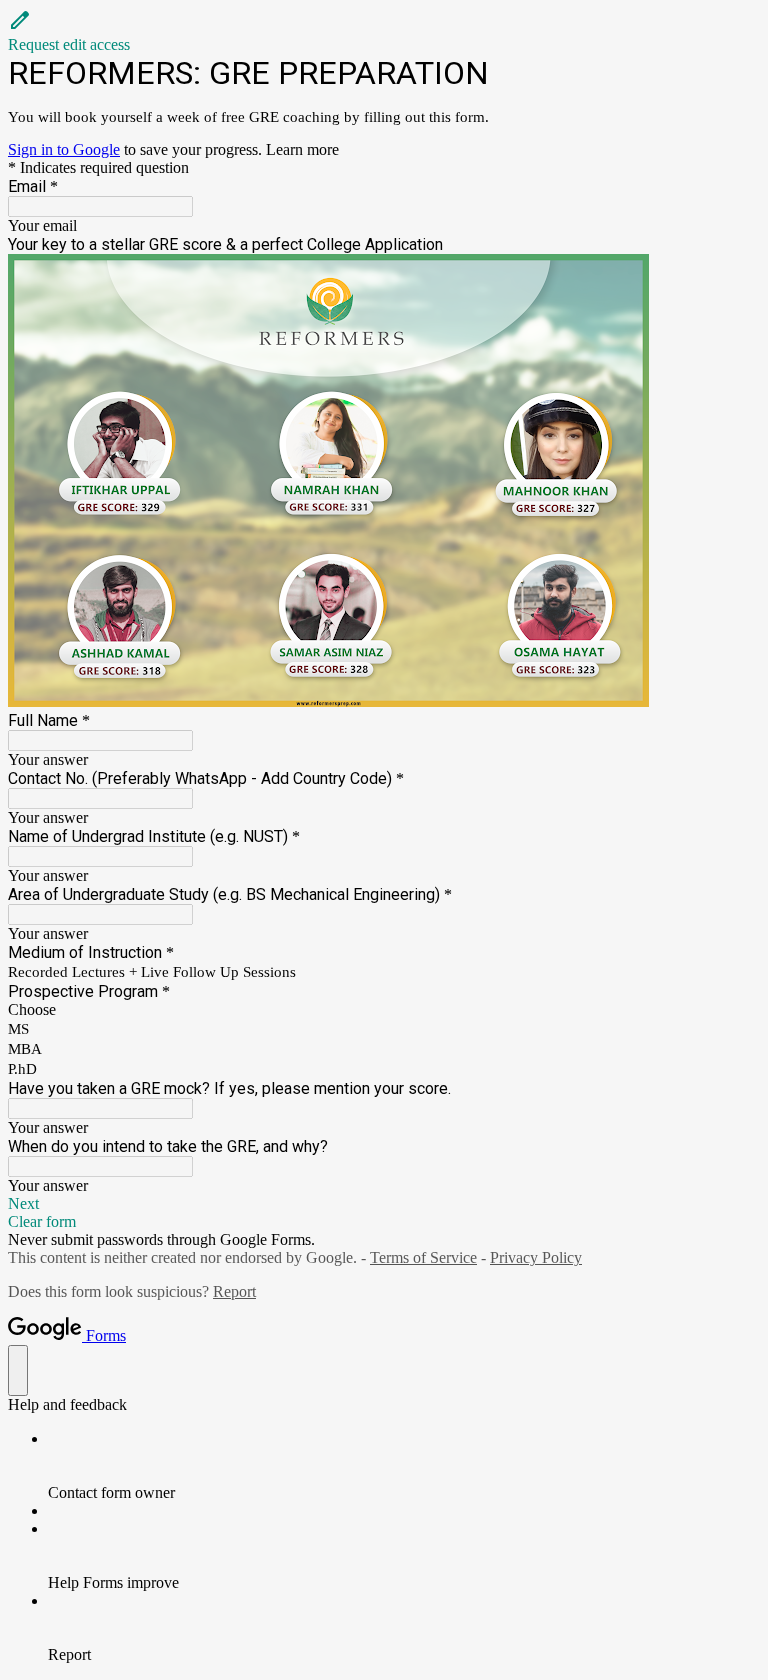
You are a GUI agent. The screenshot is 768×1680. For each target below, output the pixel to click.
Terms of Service (423, 1257)
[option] (384, 1010)
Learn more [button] (302, 149)
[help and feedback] (18, 1370)
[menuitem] (404, 1466)
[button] (384, 31)
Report (234, 1291)
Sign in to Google (64, 149)
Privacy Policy (536, 1257)
